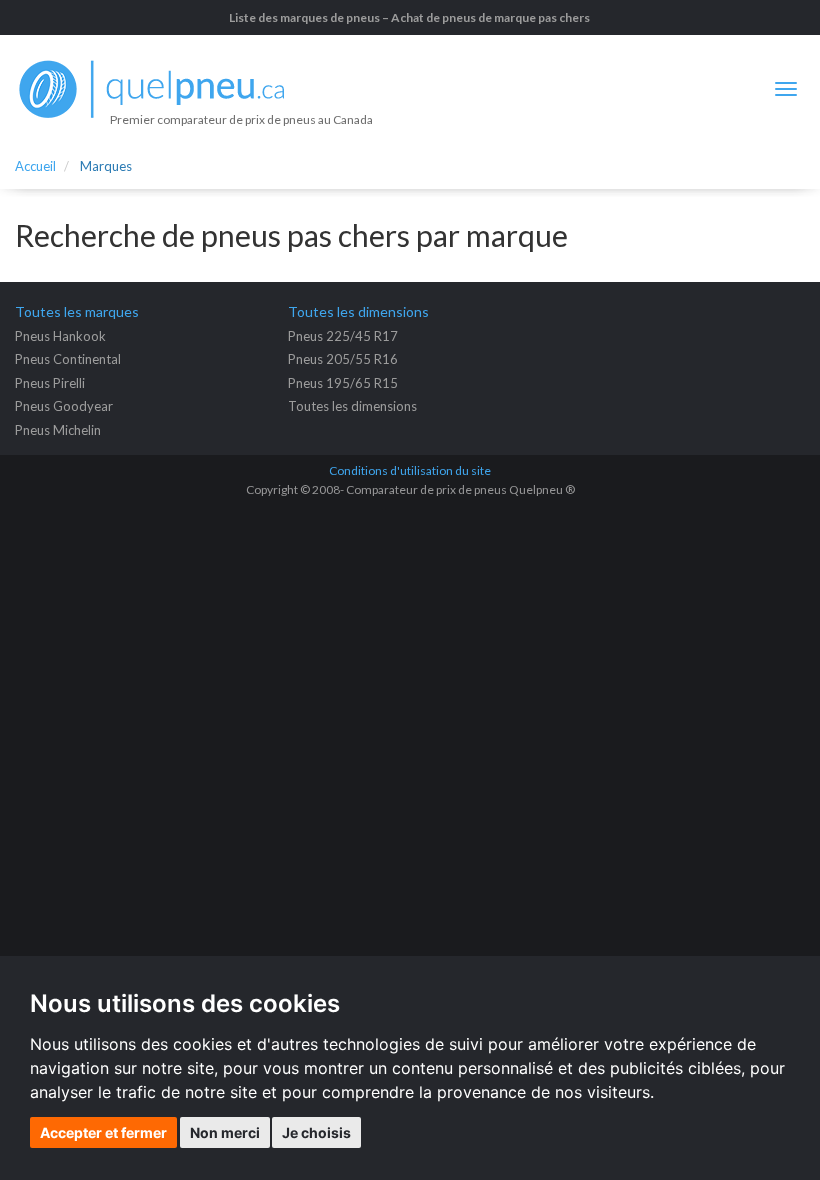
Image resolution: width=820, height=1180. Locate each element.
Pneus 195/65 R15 (343, 383)
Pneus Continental (68, 359)
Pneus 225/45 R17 (343, 336)
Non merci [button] (225, 1132)
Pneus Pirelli (50, 383)
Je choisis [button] (316, 1132)
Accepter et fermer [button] (103, 1132)
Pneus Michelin (58, 430)
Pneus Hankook (60, 336)
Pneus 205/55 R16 (343, 359)
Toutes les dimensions (352, 406)
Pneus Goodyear (64, 406)
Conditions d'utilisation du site (410, 470)
